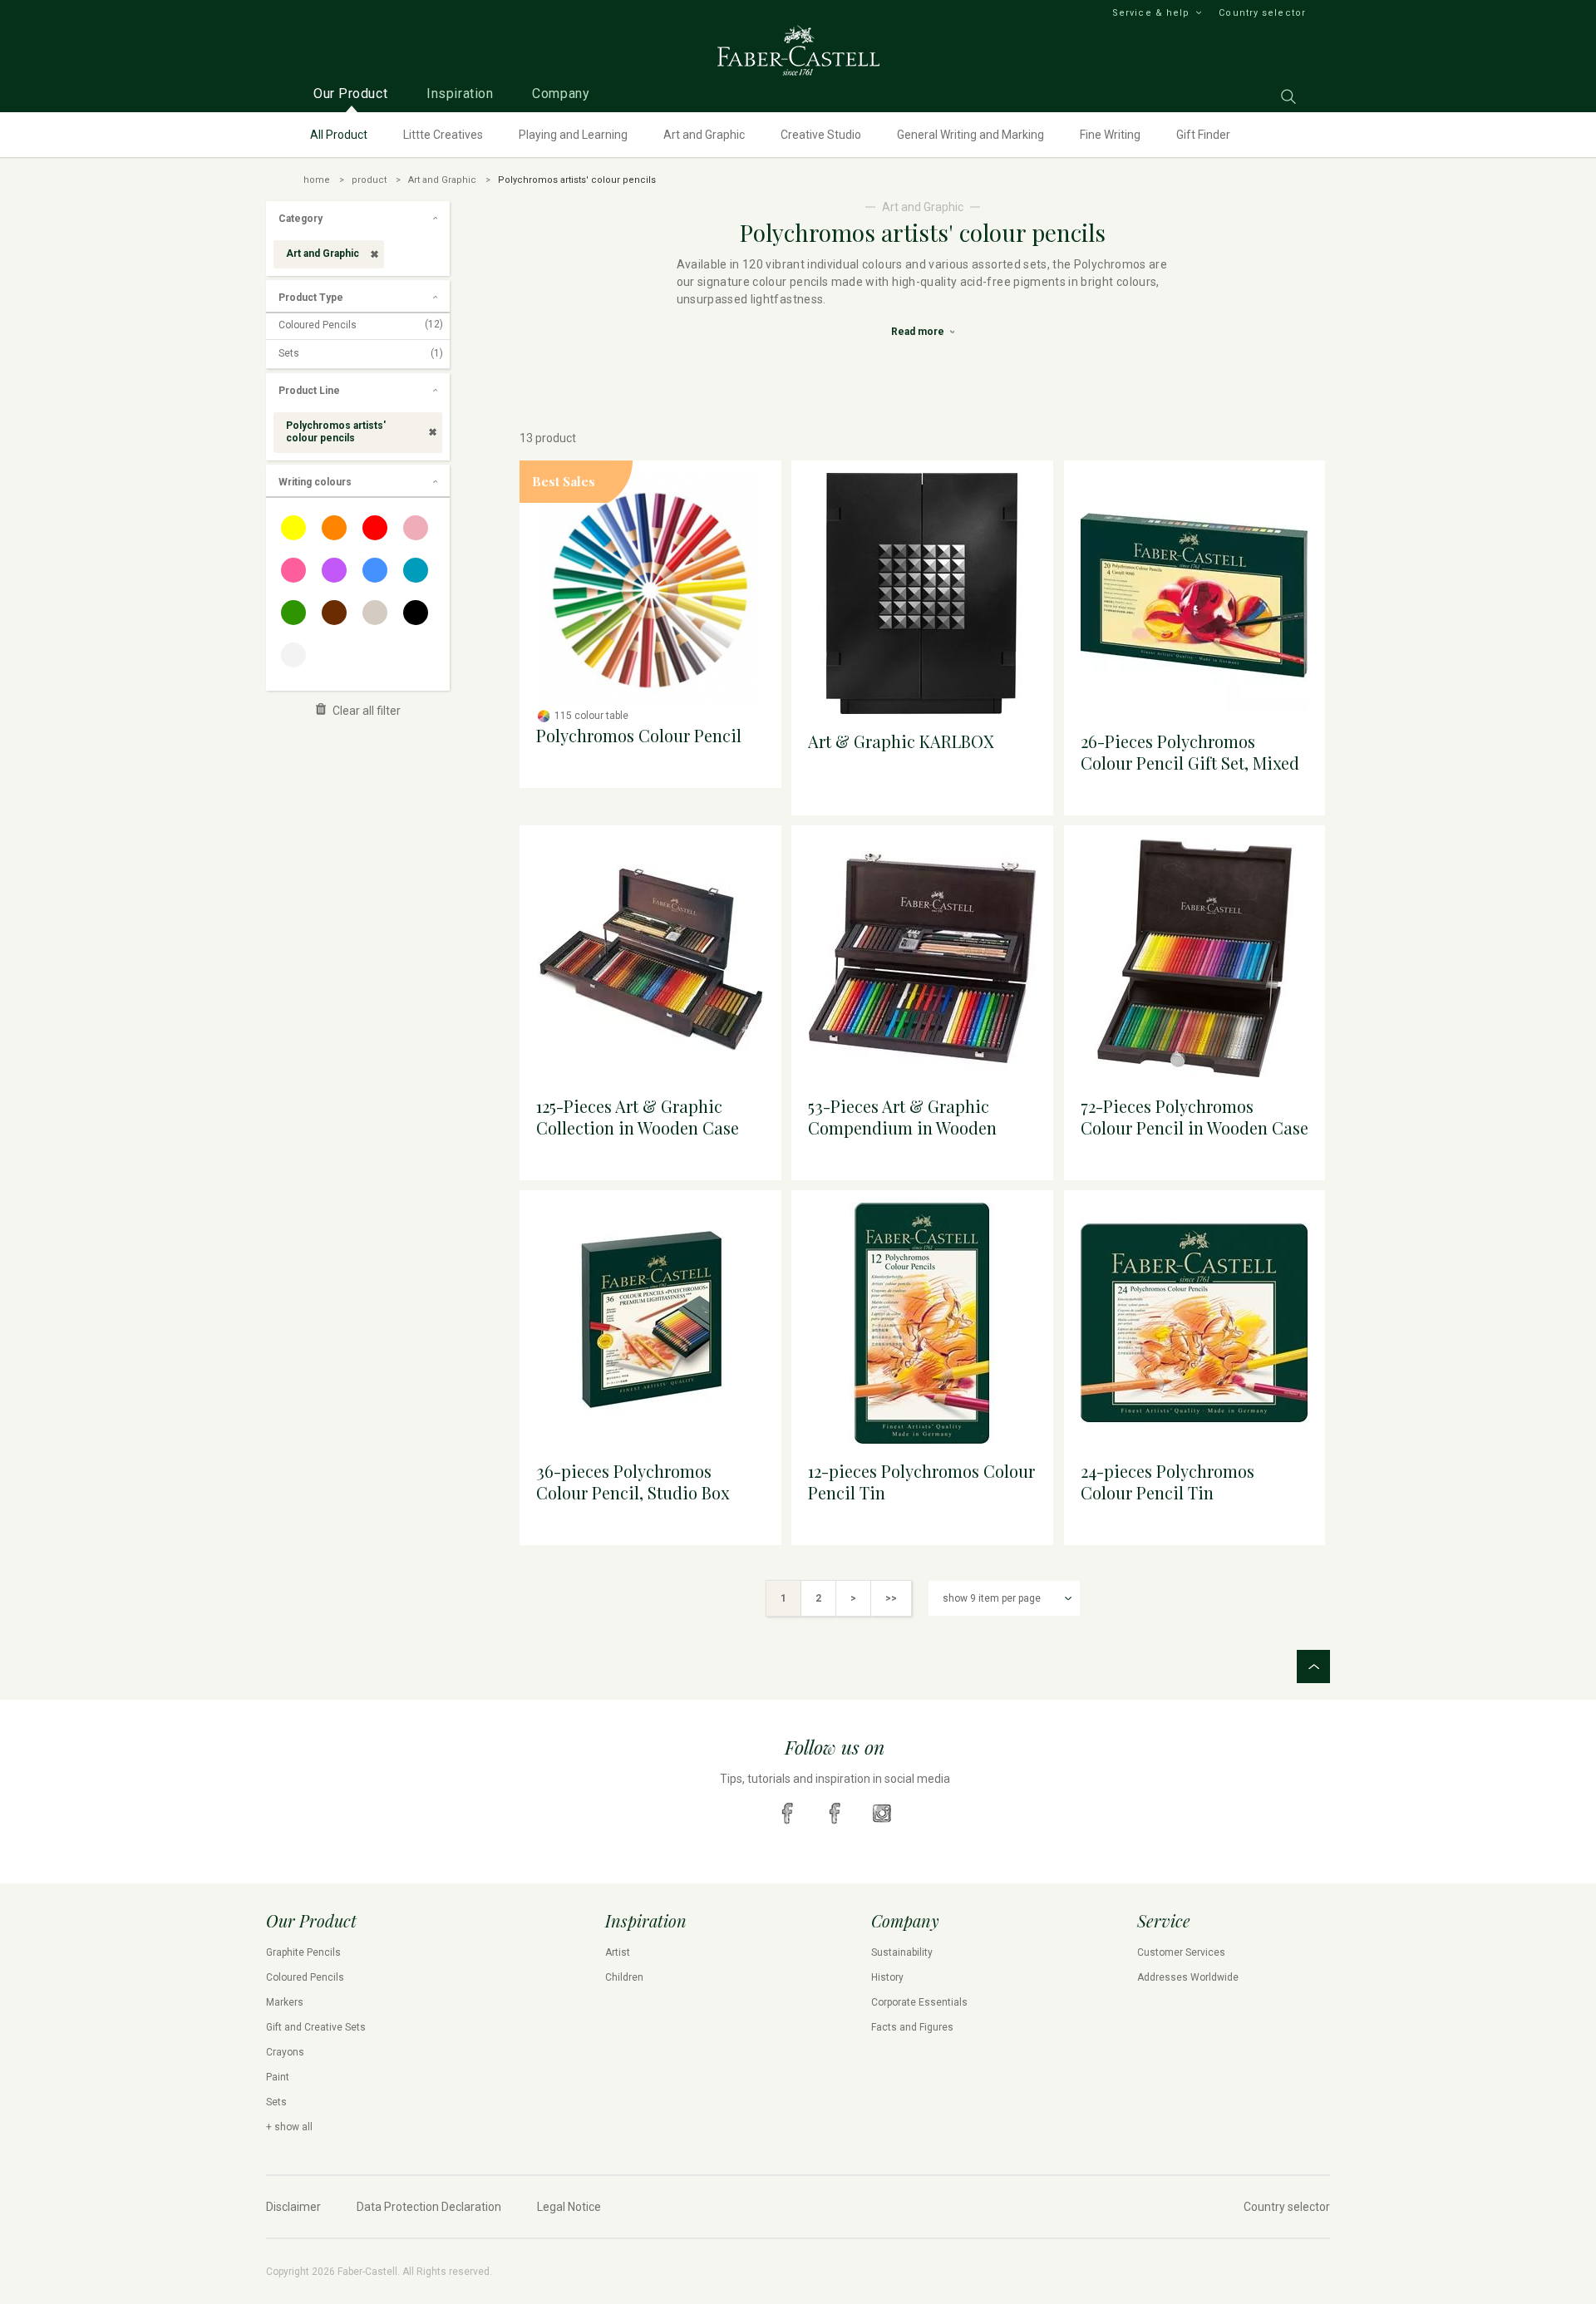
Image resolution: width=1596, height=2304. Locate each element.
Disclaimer (293, 2207)
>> (891, 1598)
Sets (361, 353)
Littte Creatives (443, 135)
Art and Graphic (704, 135)
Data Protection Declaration (429, 2207)
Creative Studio (821, 135)
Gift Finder (1203, 135)
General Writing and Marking (970, 135)
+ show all (289, 2127)
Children (624, 1977)
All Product (339, 135)
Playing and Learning (573, 135)
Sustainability (902, 1952)
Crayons (285, 2052)
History (887, 1977)
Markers (285, 2002)
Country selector (1262, 13)
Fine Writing (1110, 135)
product (369, 180)
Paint (278, 2077)
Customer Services (1181, 1952)
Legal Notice (569, 2207)
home (317, 180)
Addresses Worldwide (1188, 1977)
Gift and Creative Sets (316, 2027)
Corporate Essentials (919, 2002)
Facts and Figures (912, 2027)
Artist (618, 1952)
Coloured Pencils (361, 325)
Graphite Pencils (303, 1952)
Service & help (1151, 13)
